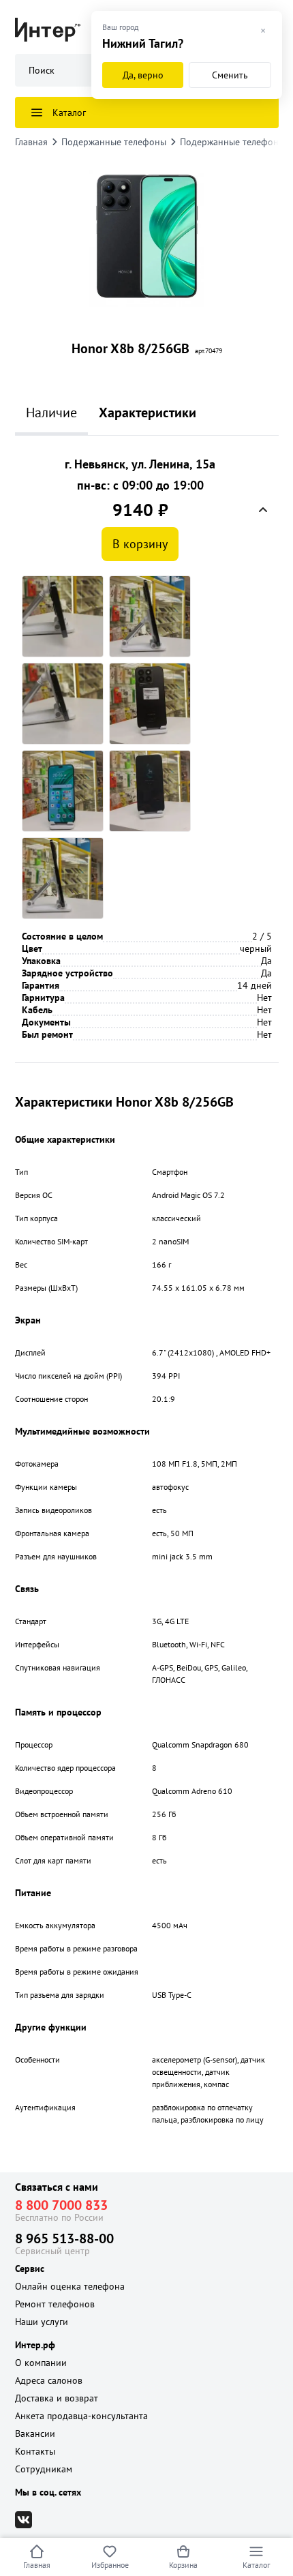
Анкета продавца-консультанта (81, 2416)
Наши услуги (42, 2322)
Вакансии (35, 2433)
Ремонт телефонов (55, 2304)
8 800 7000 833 (61, 2205)
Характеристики (148, 413)
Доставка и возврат (57, 2398)
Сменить (230, 75)
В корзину (140, 544)
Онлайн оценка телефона (70, 2286)
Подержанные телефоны (114, 142)
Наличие (51, 413)
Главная (37, 2565)
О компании (41, 2363)
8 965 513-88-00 (64, 2238)
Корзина (183, 2565)
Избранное (110, 2565)
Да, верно (143, 75)
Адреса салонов (49, 2380)
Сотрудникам (44, 2469)
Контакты (35, 2451)
